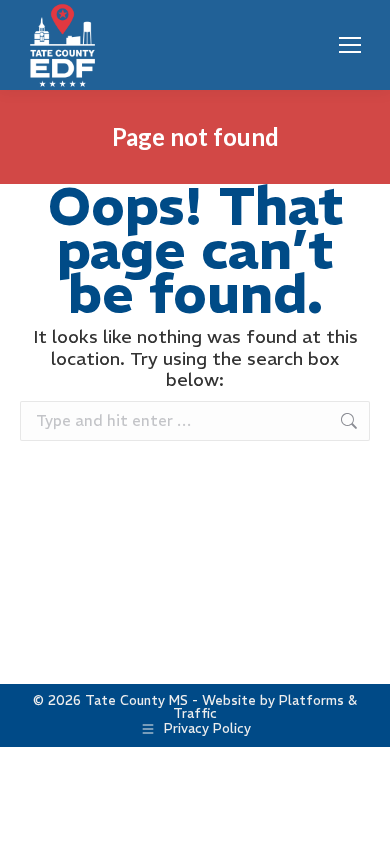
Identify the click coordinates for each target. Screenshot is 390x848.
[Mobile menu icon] (350, 45)
